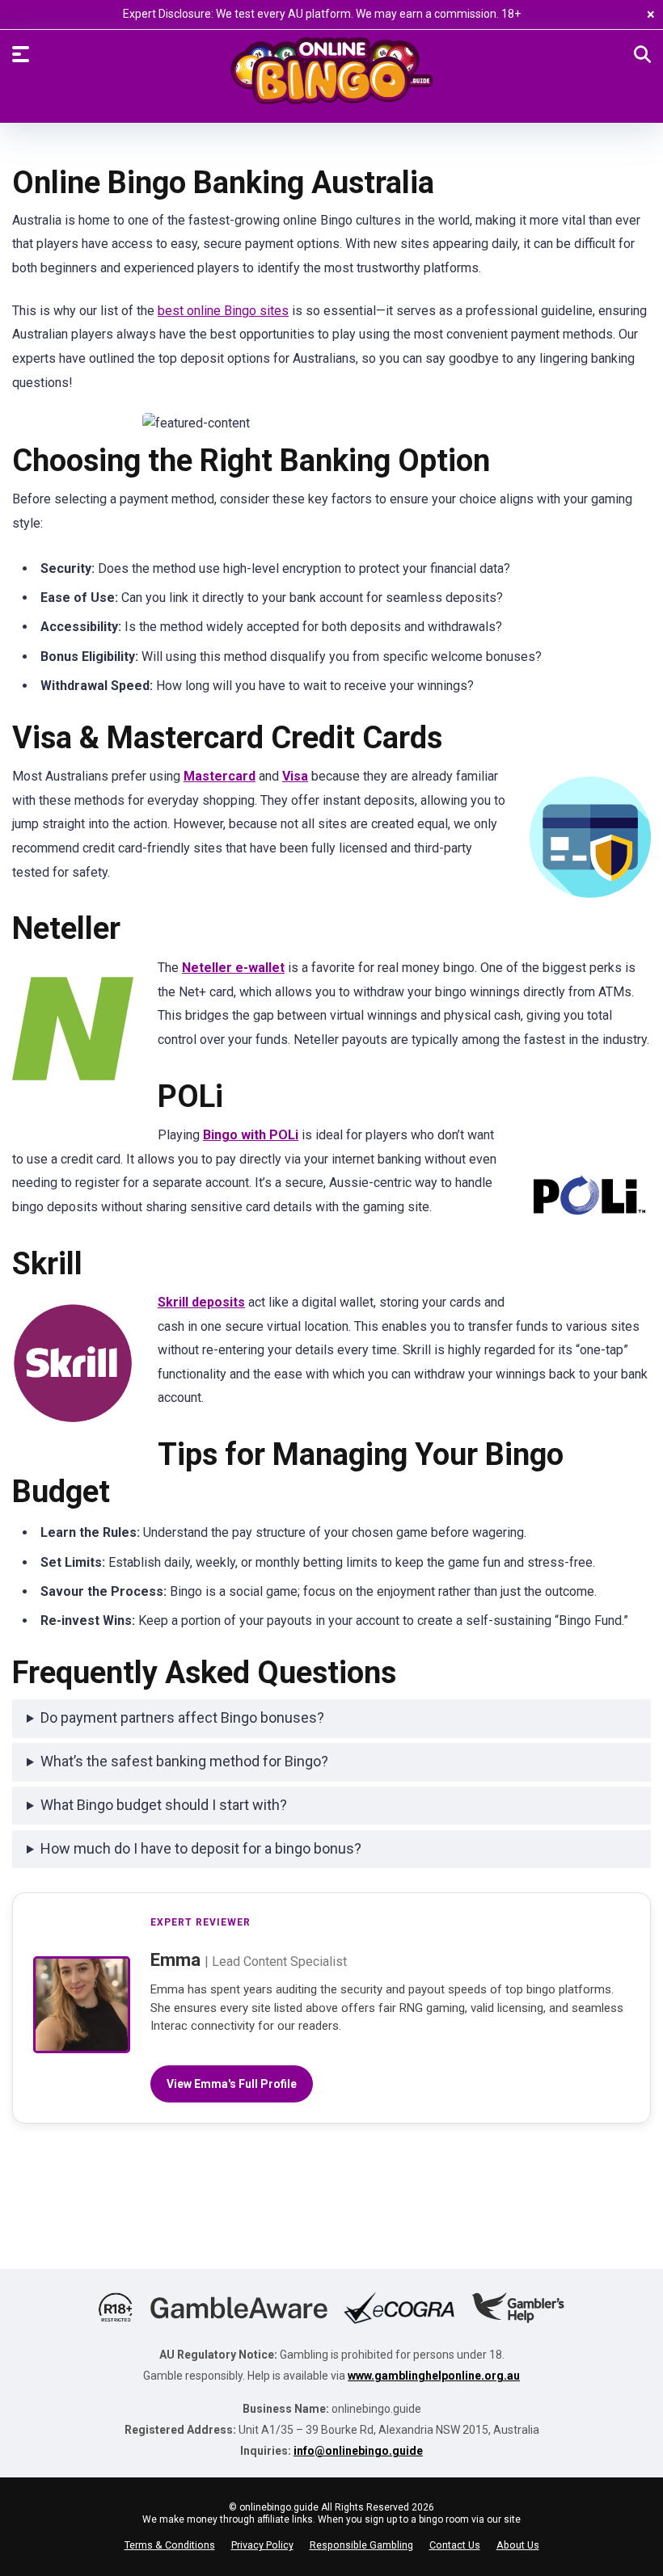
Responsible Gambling (361, 2545)
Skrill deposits (201, 1302)
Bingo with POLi (251, 1135)
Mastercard (220, 776)
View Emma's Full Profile (232, 2084)
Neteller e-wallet (233, 968)
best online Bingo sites (223, 311)
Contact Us (455, 2545)
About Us (518, 2545)
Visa (295, 776)
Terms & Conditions (170, 2545)
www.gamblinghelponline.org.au (434, 2376)
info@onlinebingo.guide (358, 2451)
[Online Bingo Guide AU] (331, 79)
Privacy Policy (262, 2545)
